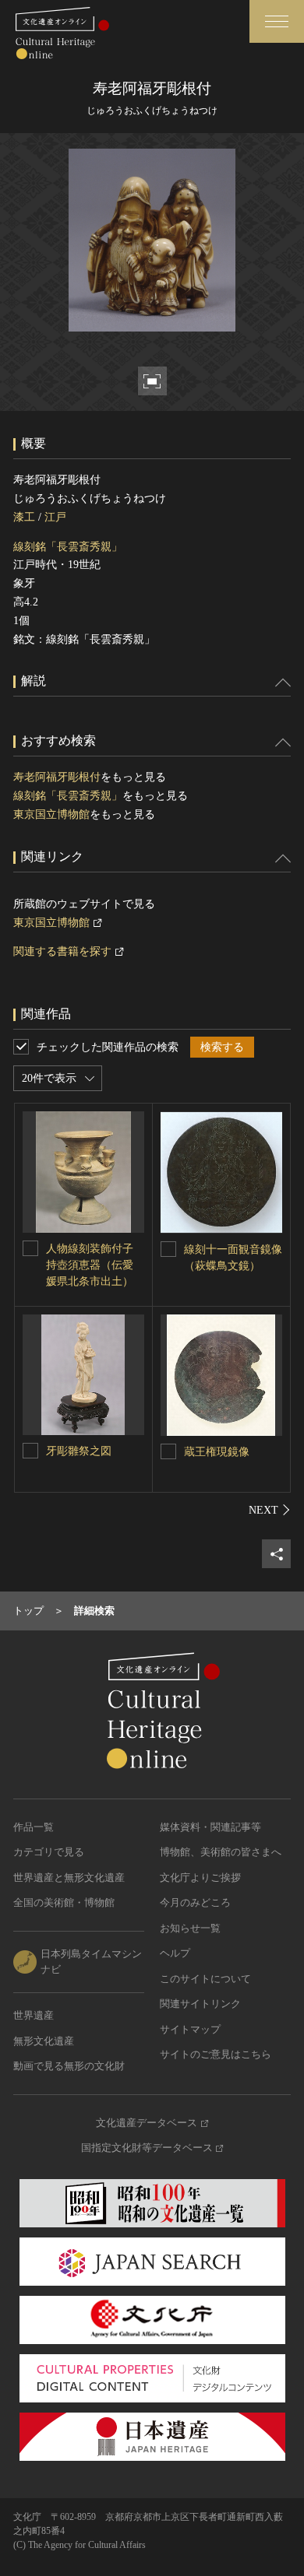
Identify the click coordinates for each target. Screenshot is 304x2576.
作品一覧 (34, 1827)
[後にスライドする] (270, 1510)
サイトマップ (190, 2029)
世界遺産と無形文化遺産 (69, 1878)
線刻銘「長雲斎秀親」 (68, 547)
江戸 (55, 517)
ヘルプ (175, 1953)
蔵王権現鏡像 (217, 1452)
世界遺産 (34, 2015)
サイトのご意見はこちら (216, 2054)
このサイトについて (205, 1979)
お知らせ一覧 (190, 1928)
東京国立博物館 (51, 814)
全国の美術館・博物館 (64, 1902)
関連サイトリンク (200, 2004)
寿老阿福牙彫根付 (57, 777)
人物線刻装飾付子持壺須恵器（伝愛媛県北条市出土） (90, 1265)
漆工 (24, 517)
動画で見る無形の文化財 (69, 2066)
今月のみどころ (195, 1902)
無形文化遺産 (44, 2041)
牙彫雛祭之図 (79, 1451)
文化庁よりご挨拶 (200, 1878)
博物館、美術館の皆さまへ (221, 1852)
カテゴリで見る (49, 1852)
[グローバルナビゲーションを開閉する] (277, 21)
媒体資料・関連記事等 (210, 1827)
